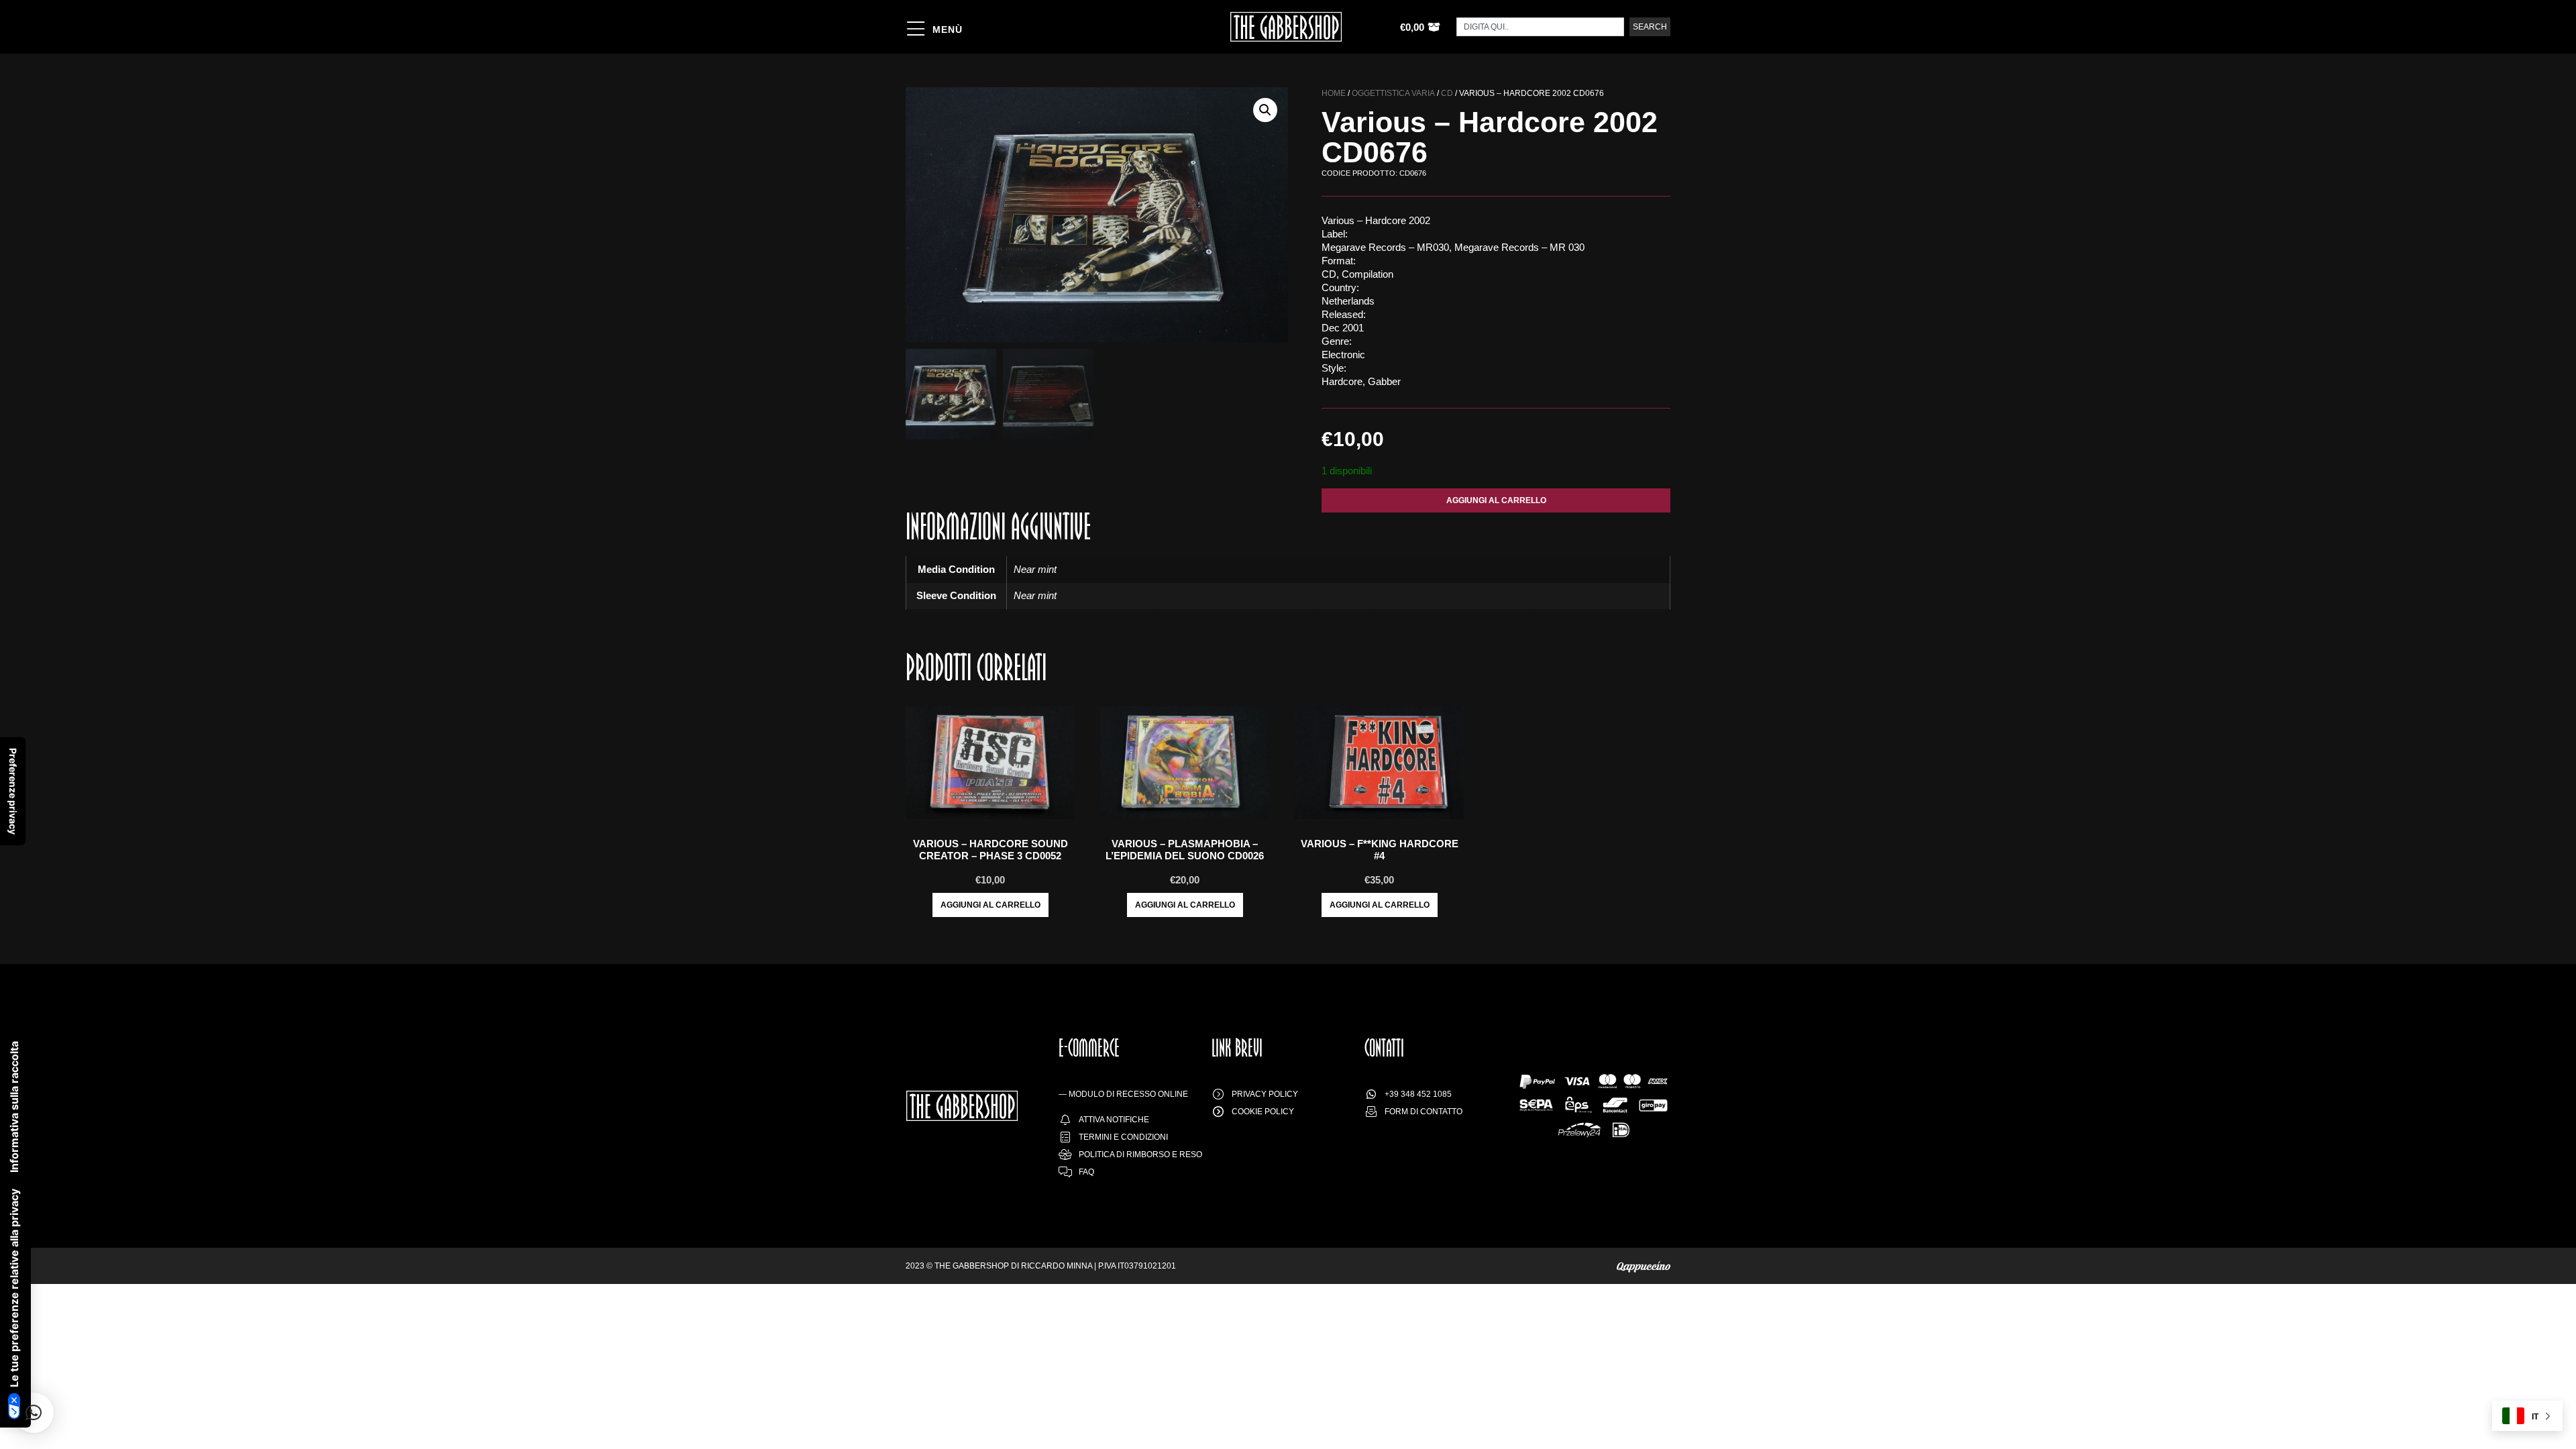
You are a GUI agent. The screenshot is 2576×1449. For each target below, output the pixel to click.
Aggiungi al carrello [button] (990, 905)
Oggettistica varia (1393, 93)
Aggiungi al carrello (1496, 500)
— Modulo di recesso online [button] (1123, 1094)
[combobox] (1540, 27)
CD (1447, 93)
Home (1334, 93)
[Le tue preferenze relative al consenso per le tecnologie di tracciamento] (13, 791)
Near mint (1035, 569)
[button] (1265, 110)
